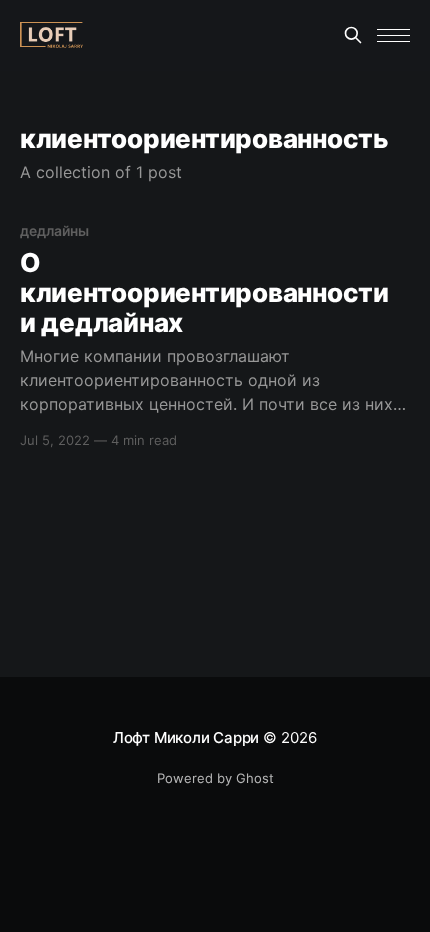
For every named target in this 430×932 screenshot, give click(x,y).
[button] (393, 35)
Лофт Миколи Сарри (186, 737)
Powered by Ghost (215, 778)
